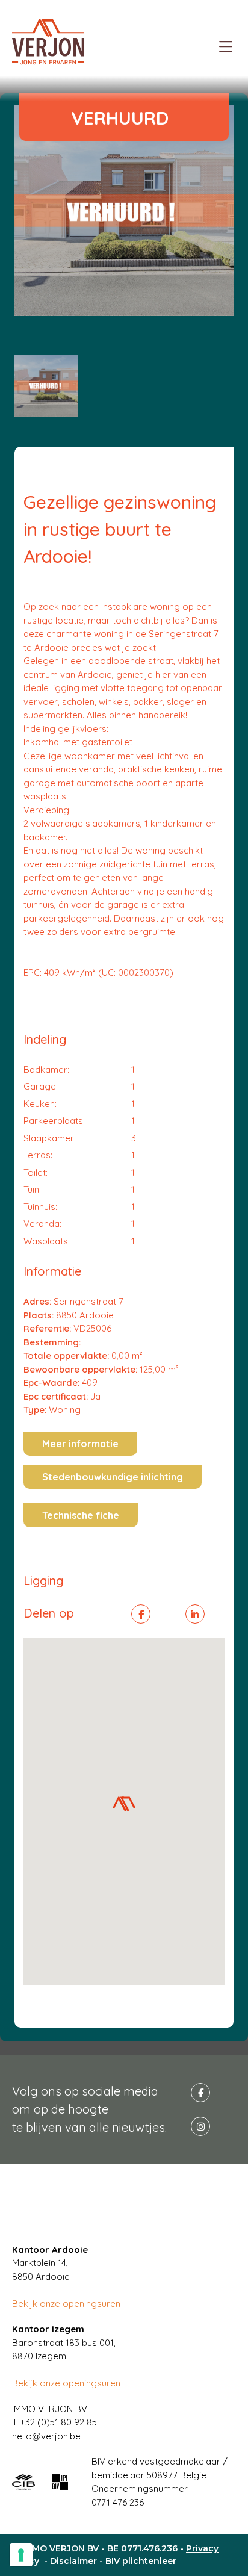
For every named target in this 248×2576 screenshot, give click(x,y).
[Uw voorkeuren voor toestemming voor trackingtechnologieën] (21, 2555)
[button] (124, 1804)
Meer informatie (80, 1444)
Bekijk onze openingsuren (66, 2304)
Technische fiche (81, 1515)
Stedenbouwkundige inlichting (113, 1477)
